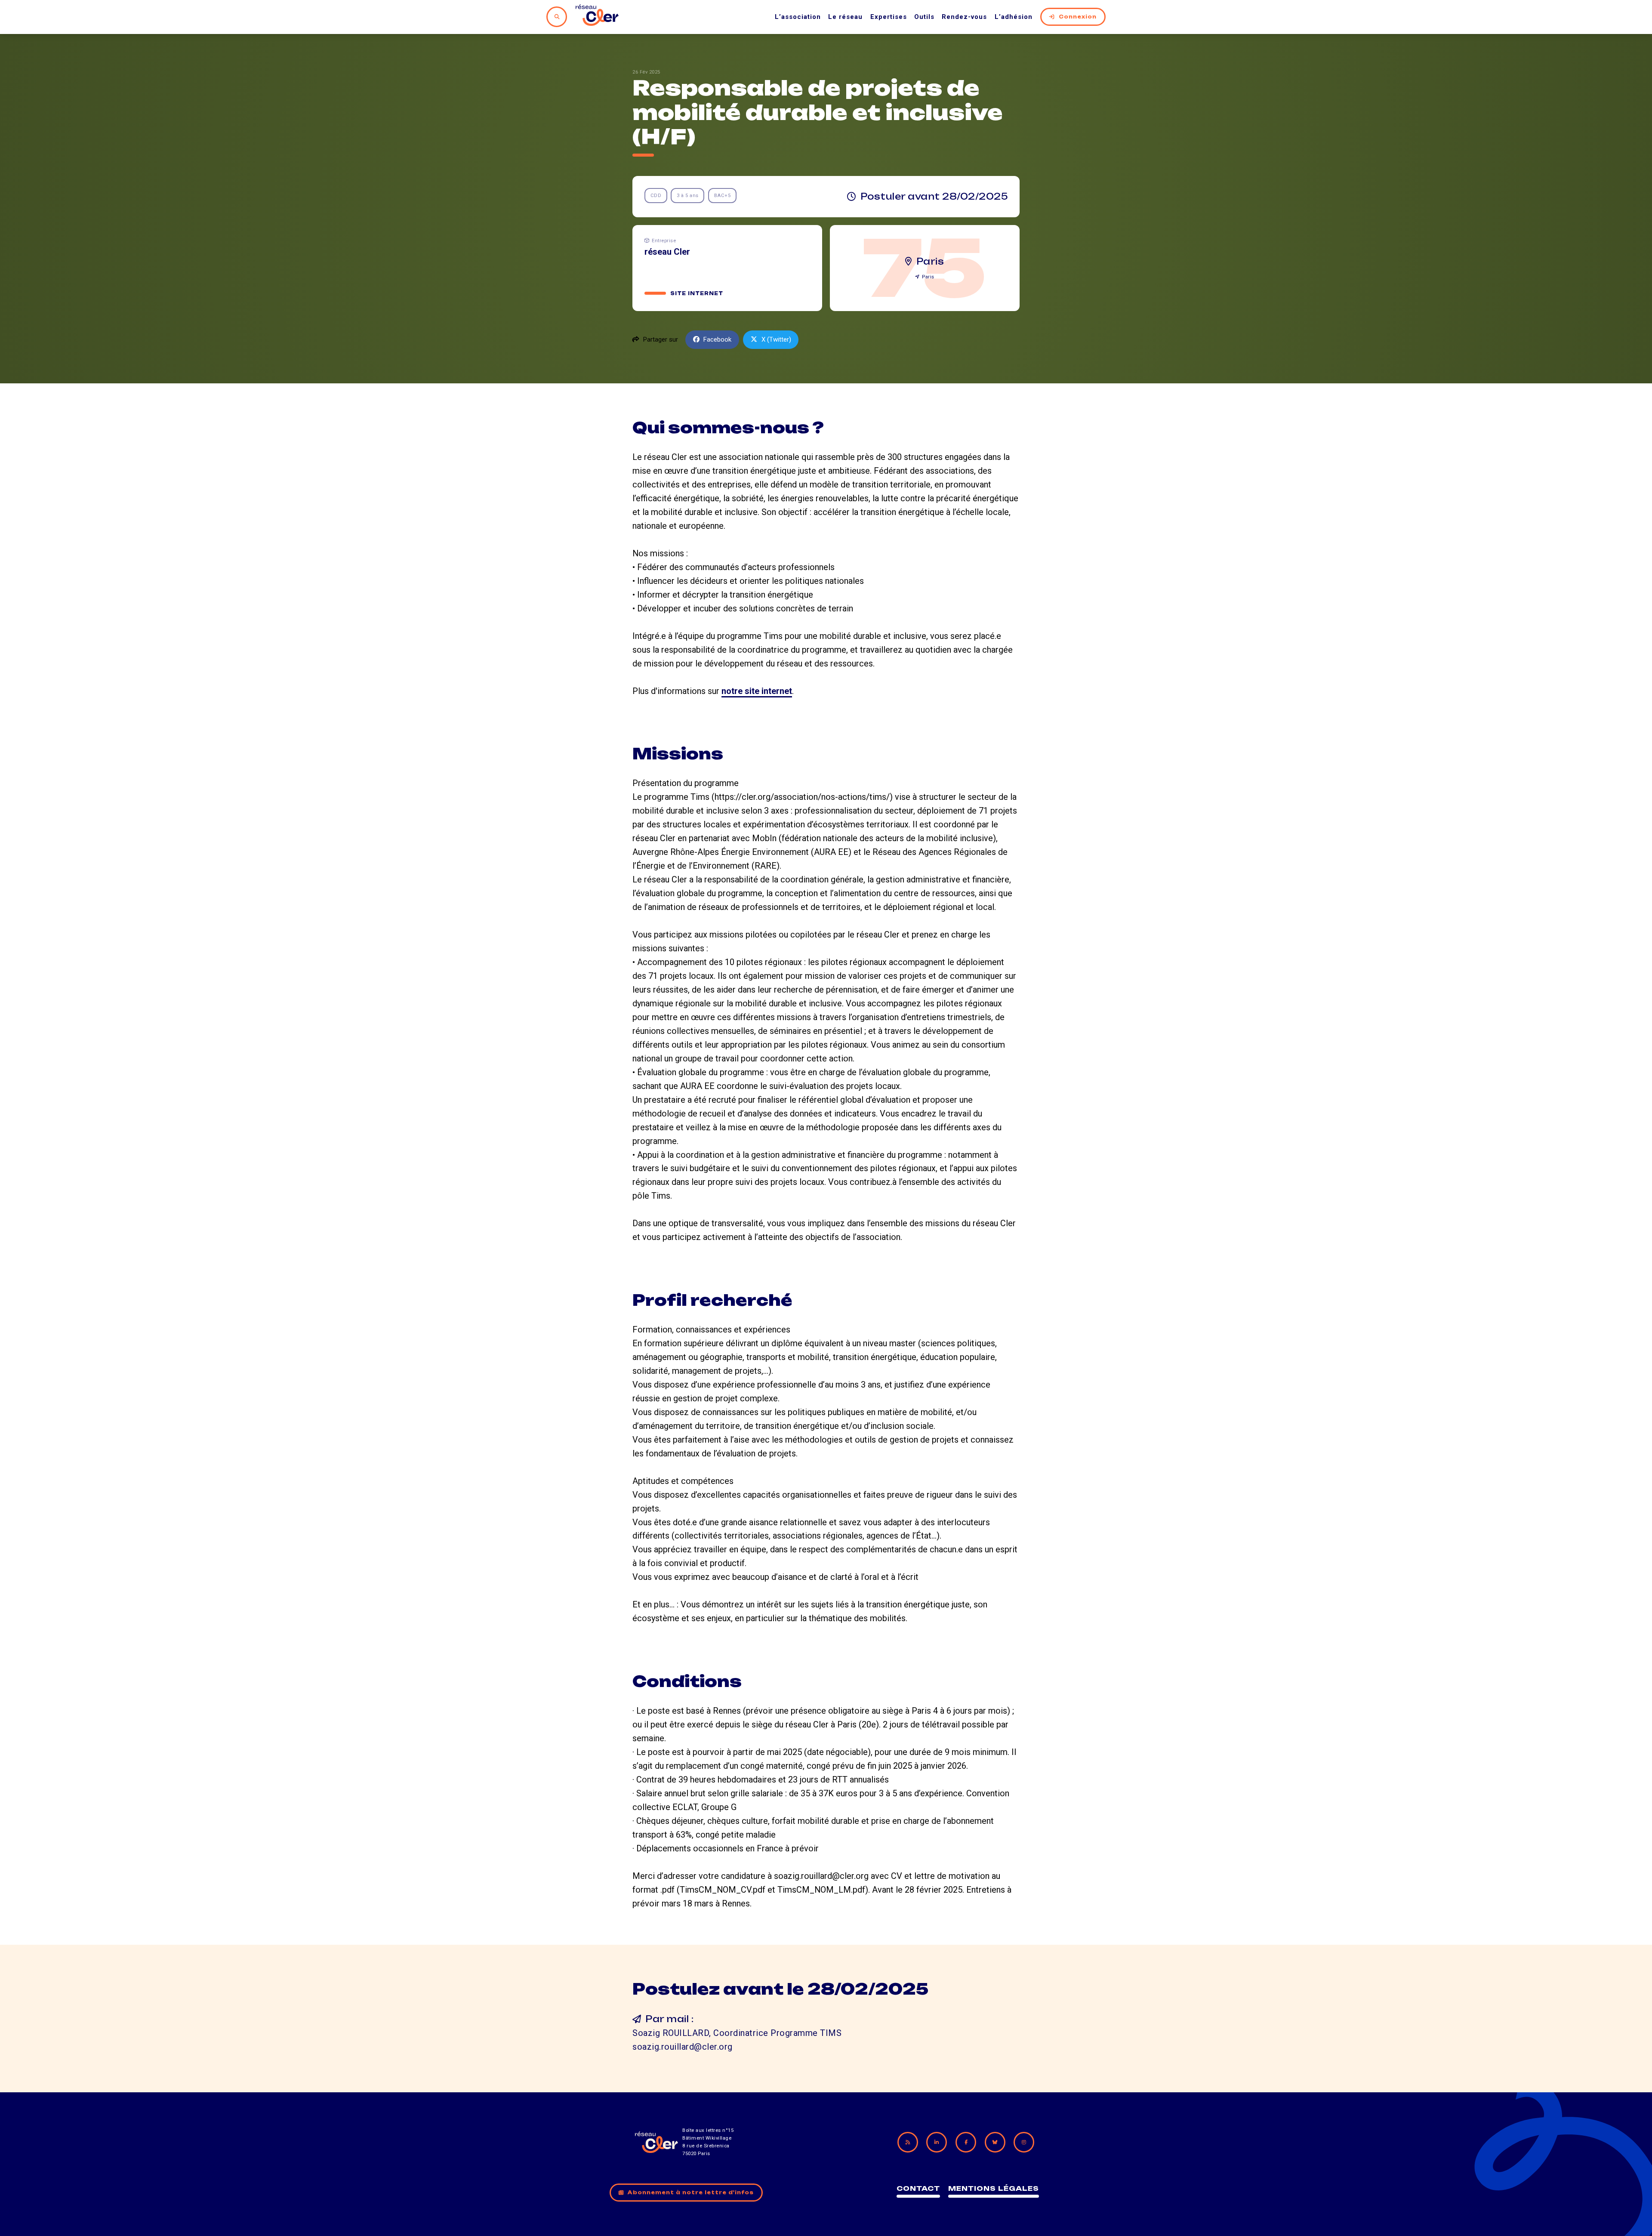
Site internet (697, 293)
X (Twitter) (776, 339)
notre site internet (757, 691)
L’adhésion (1014, 17)
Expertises (889, 17)
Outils (924, 17)
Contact (918, 2188)
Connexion (1078, 17)
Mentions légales (994, 2188)
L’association (798, 17)
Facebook (717, 339)
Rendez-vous (964, 17)
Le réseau (845, 17)
